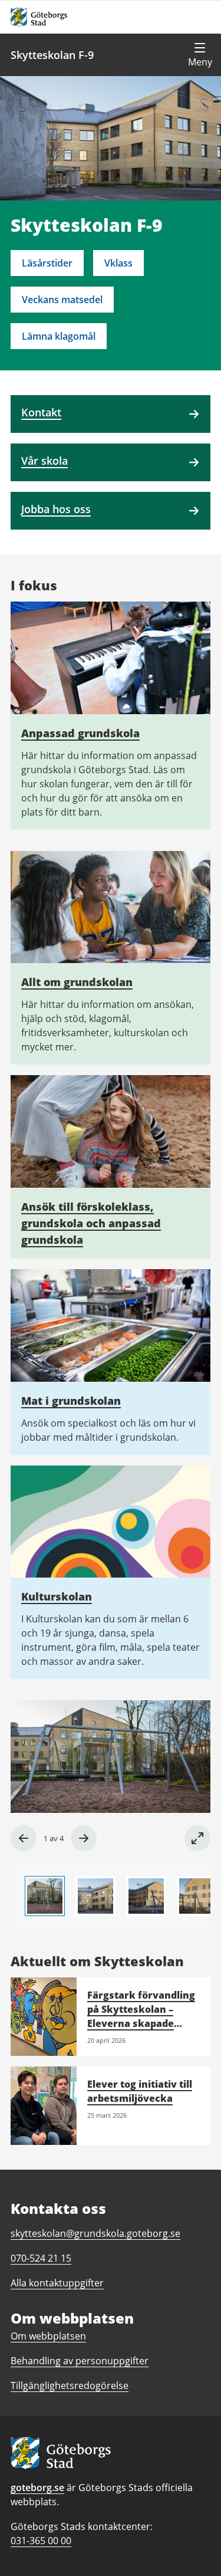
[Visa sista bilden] (24, 1838)
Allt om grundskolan (77, 982)
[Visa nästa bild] (84, 1838)
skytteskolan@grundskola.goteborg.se (95, 2233)
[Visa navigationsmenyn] (200, 55)
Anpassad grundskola (80, 733)
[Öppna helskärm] (197, 1838)
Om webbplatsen (48, 2336)
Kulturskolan (57, 1596)
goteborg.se (37, 2488)
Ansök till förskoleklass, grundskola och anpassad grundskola (91, 1223)
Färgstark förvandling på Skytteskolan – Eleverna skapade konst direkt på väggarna (141, 2023)
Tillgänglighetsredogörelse (70, 2386)
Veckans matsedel (62, 300)
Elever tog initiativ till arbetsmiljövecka (140, 2091)
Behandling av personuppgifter (80, 2361)
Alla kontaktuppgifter (57, 2283)
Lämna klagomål (59, 336)
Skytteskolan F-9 (52, 55)
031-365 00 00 (41, 2541)
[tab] (45, 1896)
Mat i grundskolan (71, 1401)
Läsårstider (47, 263)
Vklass (118, 263)
